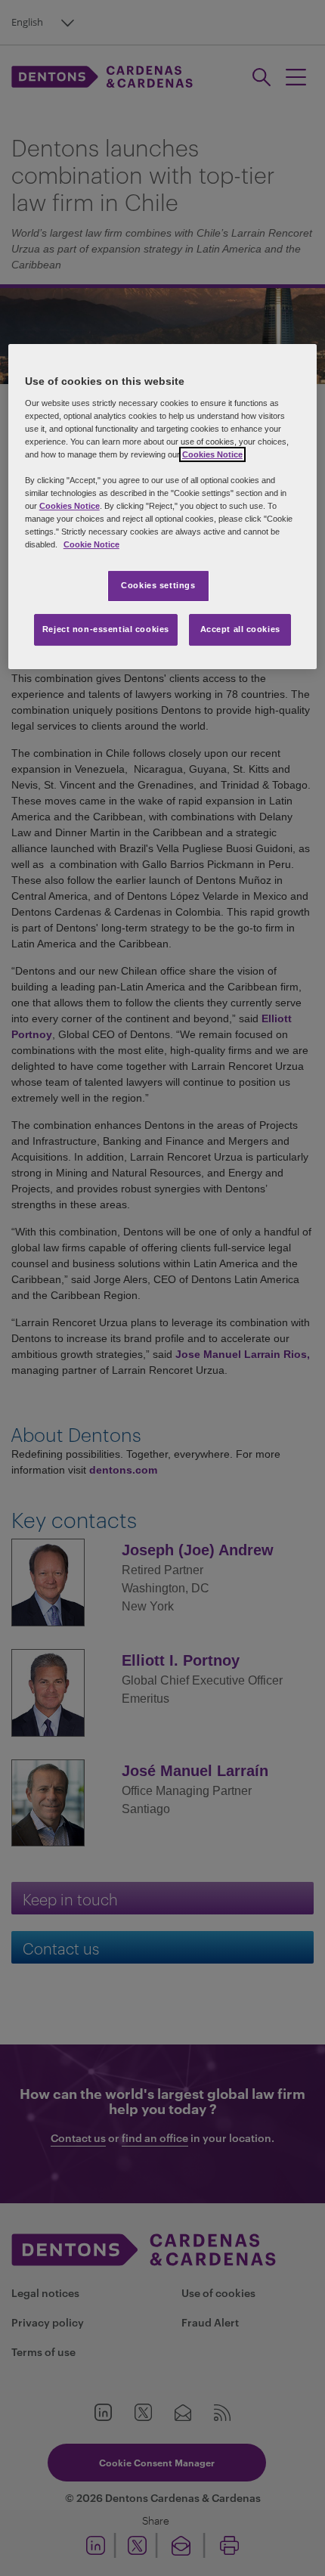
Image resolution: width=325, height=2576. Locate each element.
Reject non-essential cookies (106, 629)
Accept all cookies (240, 629)
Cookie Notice (91, 544)
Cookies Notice (212, 454)
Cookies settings (158, 585)
